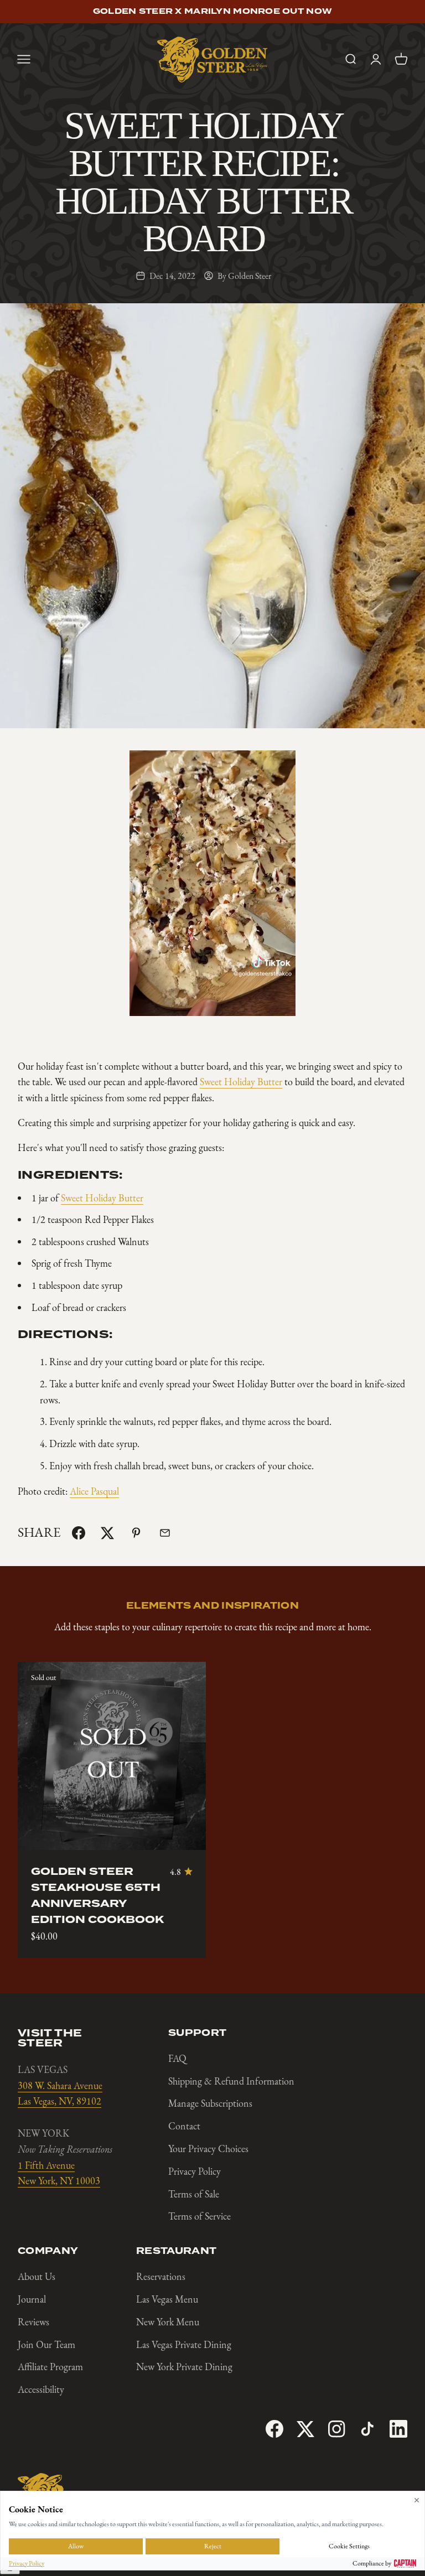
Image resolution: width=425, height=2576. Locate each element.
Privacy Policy (195, 2171)
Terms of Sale (194, 2194)
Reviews (33, 2322)
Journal (32, 2299)
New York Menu (168, 2322)
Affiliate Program (50, 2367)
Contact (184, 2126)
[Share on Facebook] (79, 1533)
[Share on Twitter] (107, 1533)
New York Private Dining (184, 2367)
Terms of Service (199, 2216)
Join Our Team (46, 2345)
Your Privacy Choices (208, 2149)
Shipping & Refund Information (231, 2081)
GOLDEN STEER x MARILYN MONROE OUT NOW (212, 12)
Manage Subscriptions (210, 2103)
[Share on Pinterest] (136, 1533)
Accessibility (41, 2390)
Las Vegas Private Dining (184, 2345)
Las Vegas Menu (167, 2299)
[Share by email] (165, 1533)
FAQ (177, 2059)
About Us (37, 2277)
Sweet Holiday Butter (241, 1082)
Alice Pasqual (94, 1491)
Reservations (161, 2277)
